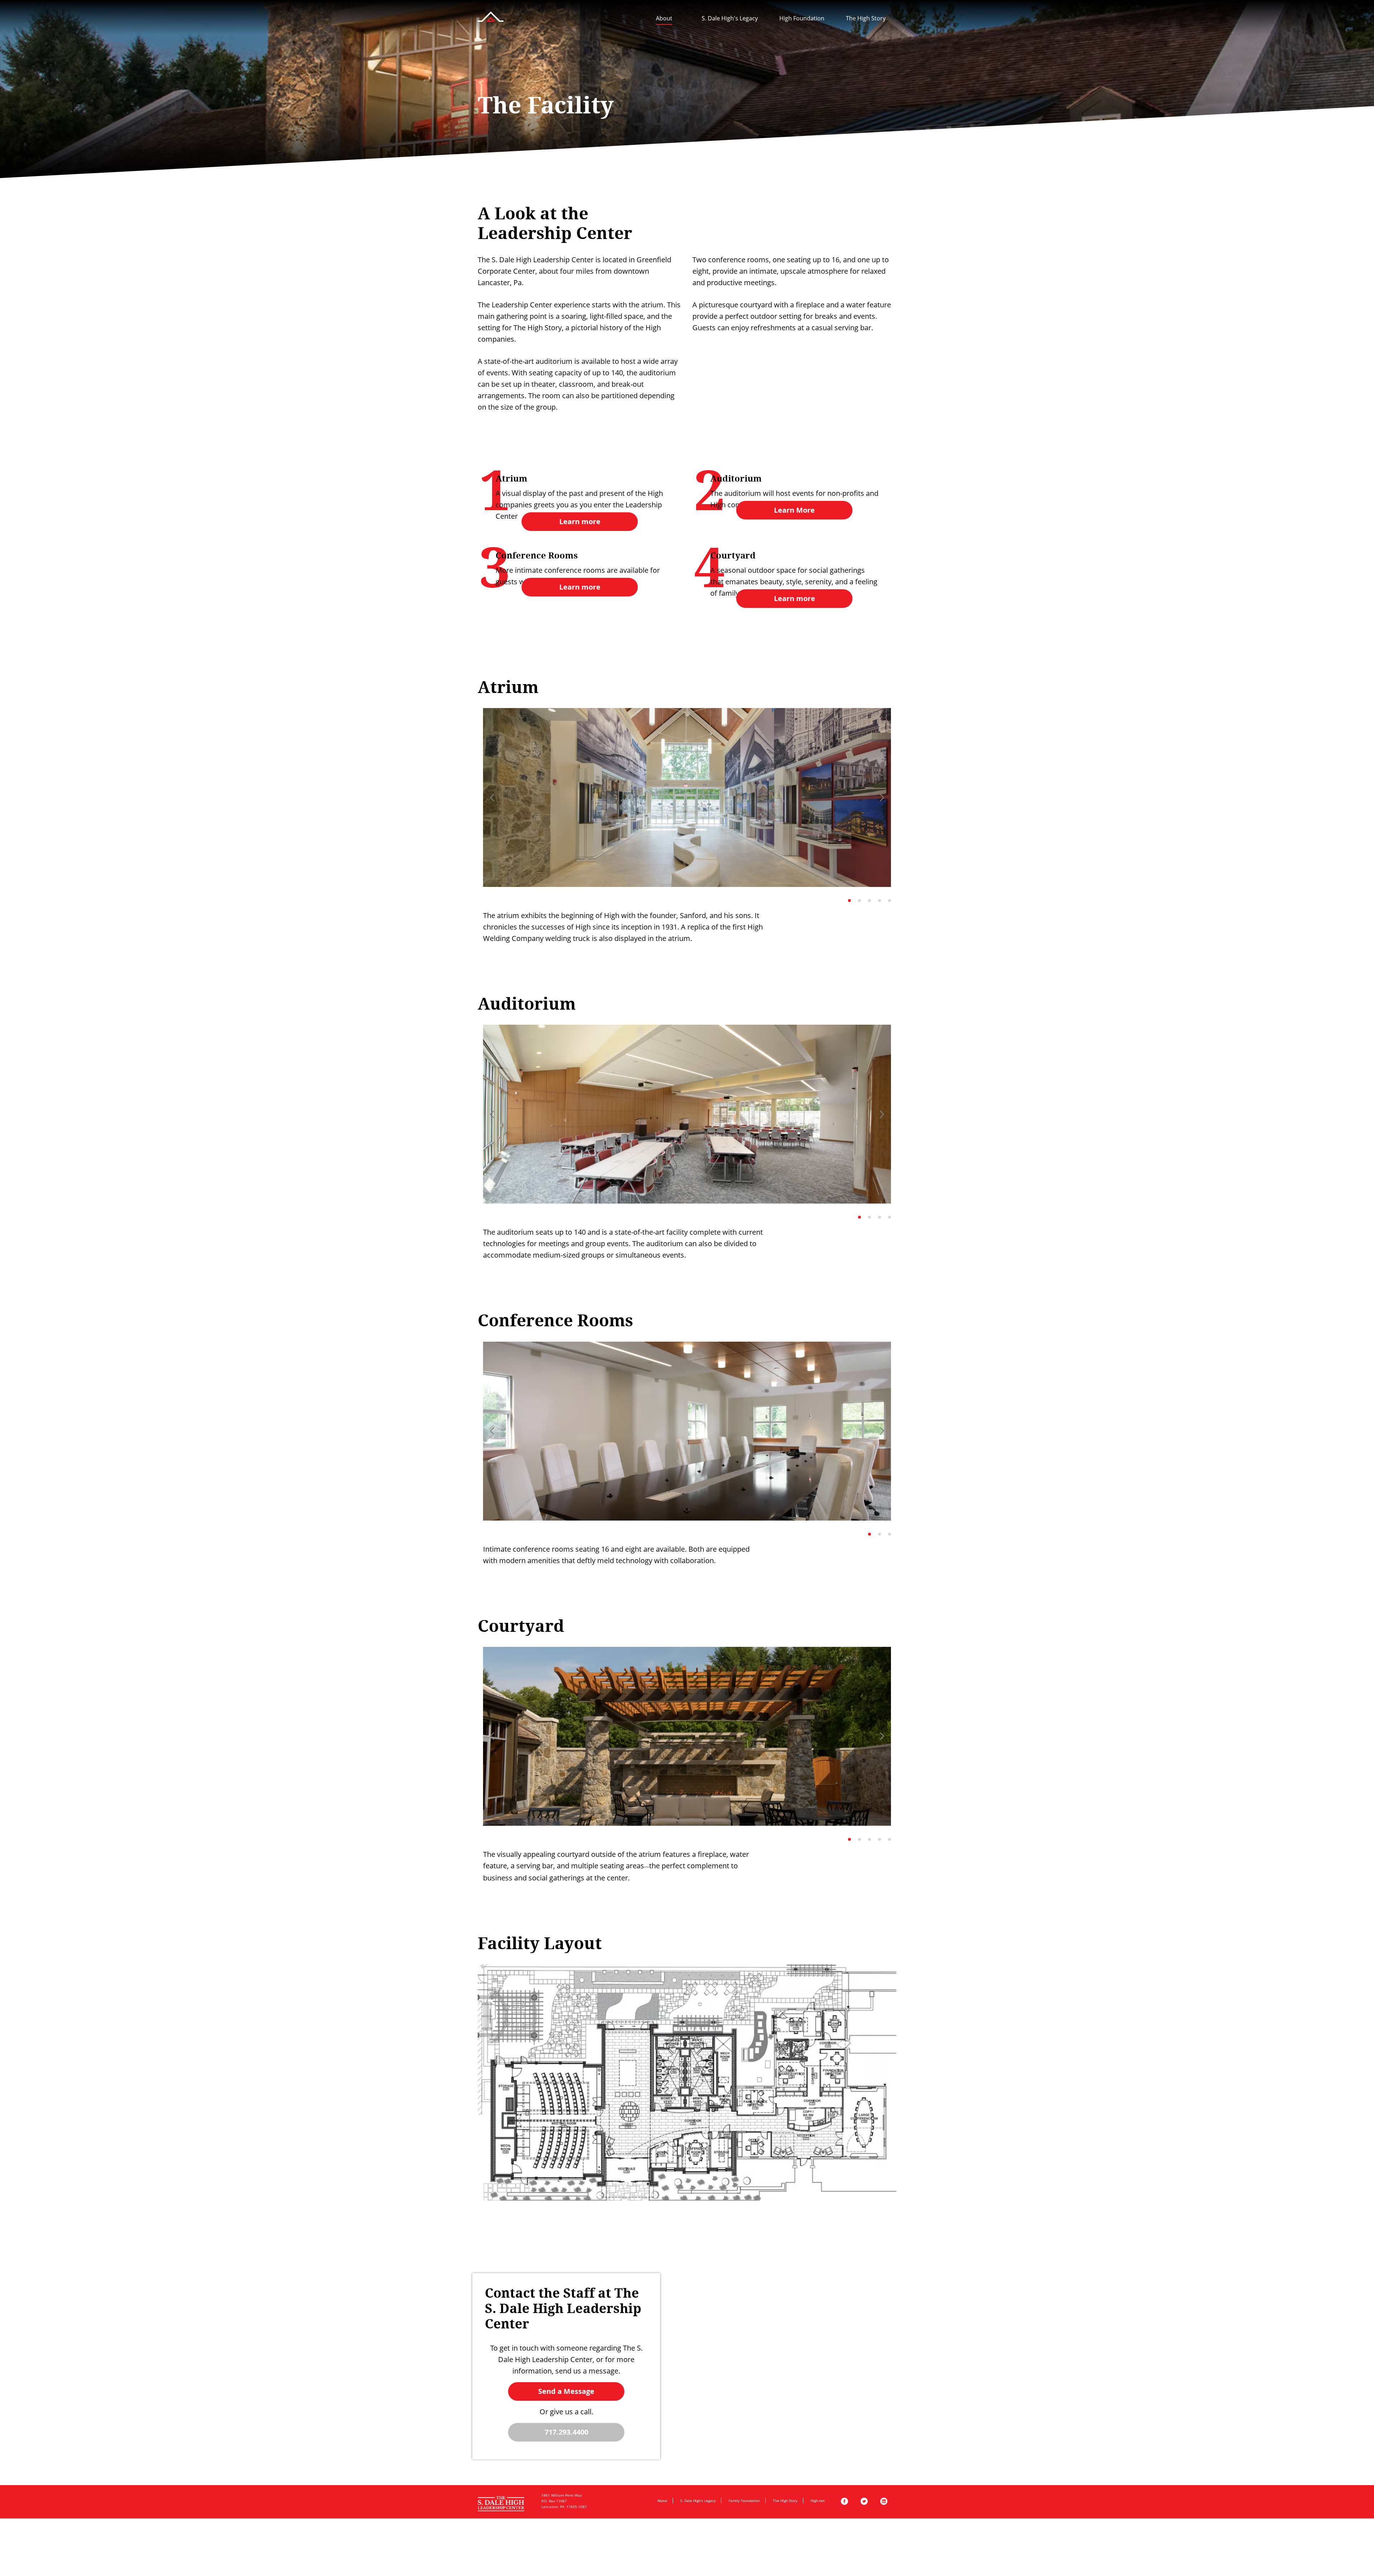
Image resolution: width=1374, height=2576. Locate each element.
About (664, 18)
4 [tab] (880, 901)
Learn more (580, 521)
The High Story (866, 18)
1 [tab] (849, 901)
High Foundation (802, 18)
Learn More (794, 510)
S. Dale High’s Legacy (698, 2501)
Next (882, 797)
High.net (818, 2501)
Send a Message (566, 2391)
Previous (492, 797)
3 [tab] (869, 901)
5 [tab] (890, 901)
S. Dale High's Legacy (730, 18)
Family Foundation (744, 2501)
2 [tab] (859, 901)
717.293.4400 (566, 2432)
